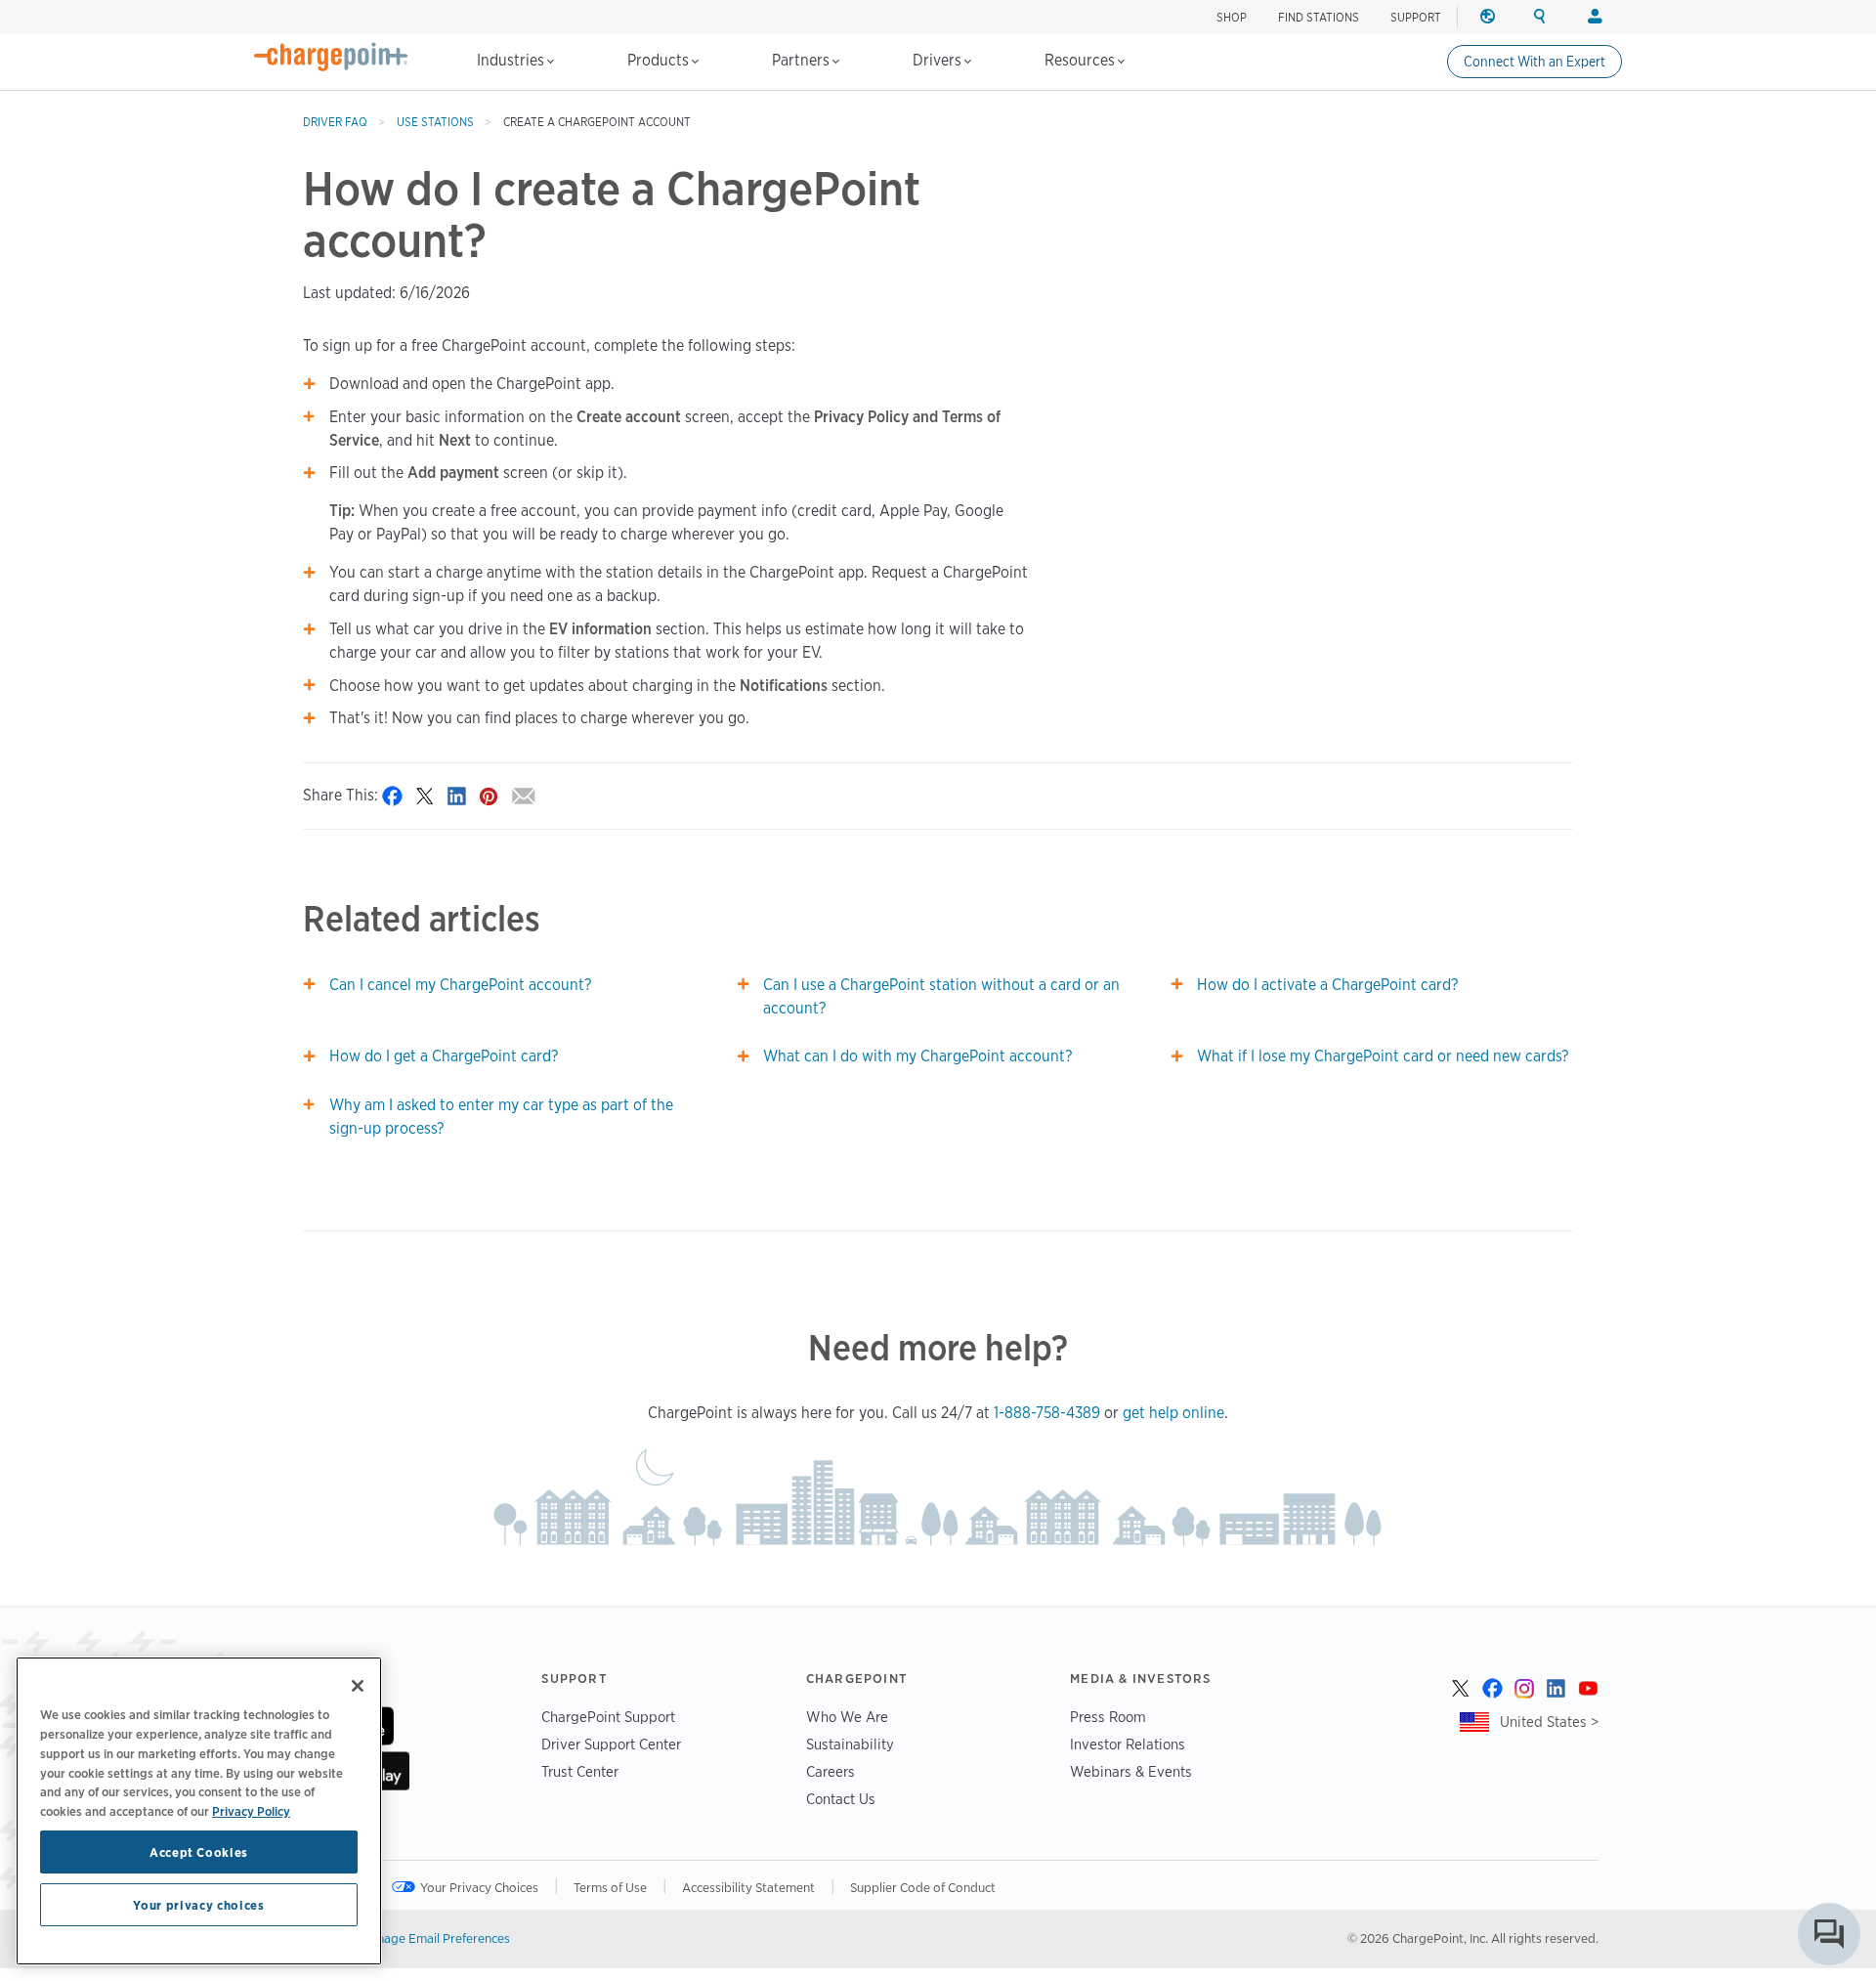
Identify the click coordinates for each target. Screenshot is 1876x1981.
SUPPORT (1416, 17)
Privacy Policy (251, 1810)
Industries (512, 60)
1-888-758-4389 (1047, 1413)
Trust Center (580, 1771)
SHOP (1232, 17)
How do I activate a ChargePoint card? (1327, 985)
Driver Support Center (611, 1744)
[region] (199, 1811)
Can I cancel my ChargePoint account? (460, 985)
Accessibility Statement (748, 1887)
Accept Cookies (199, 1852)
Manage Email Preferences (435, 1938)
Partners (803, 60)
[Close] (358, 1686)
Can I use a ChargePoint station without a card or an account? (941, 996)
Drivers (939, 60)
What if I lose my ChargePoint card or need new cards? (1383, 1056)
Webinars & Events (1131, 1771)
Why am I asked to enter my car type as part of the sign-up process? (501, 1117)
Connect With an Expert (1535, 62)
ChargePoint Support (608, 1717)
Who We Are (847, 1717)
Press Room (1108, 1717)
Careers (831, 1771)
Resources (1082, 60)
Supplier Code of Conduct (923, 1887)
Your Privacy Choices (479, 1887)
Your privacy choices (198, 1905)
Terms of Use (610, 1887)
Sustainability (850, 1744)
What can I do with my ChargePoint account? (917, 1056)
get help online (1173, 1413)
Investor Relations (1128, 1744)
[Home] (331, 57)
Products (660, 60)
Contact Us (841, 1799)
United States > (1549, 1722)
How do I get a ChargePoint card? (444, 1056)
